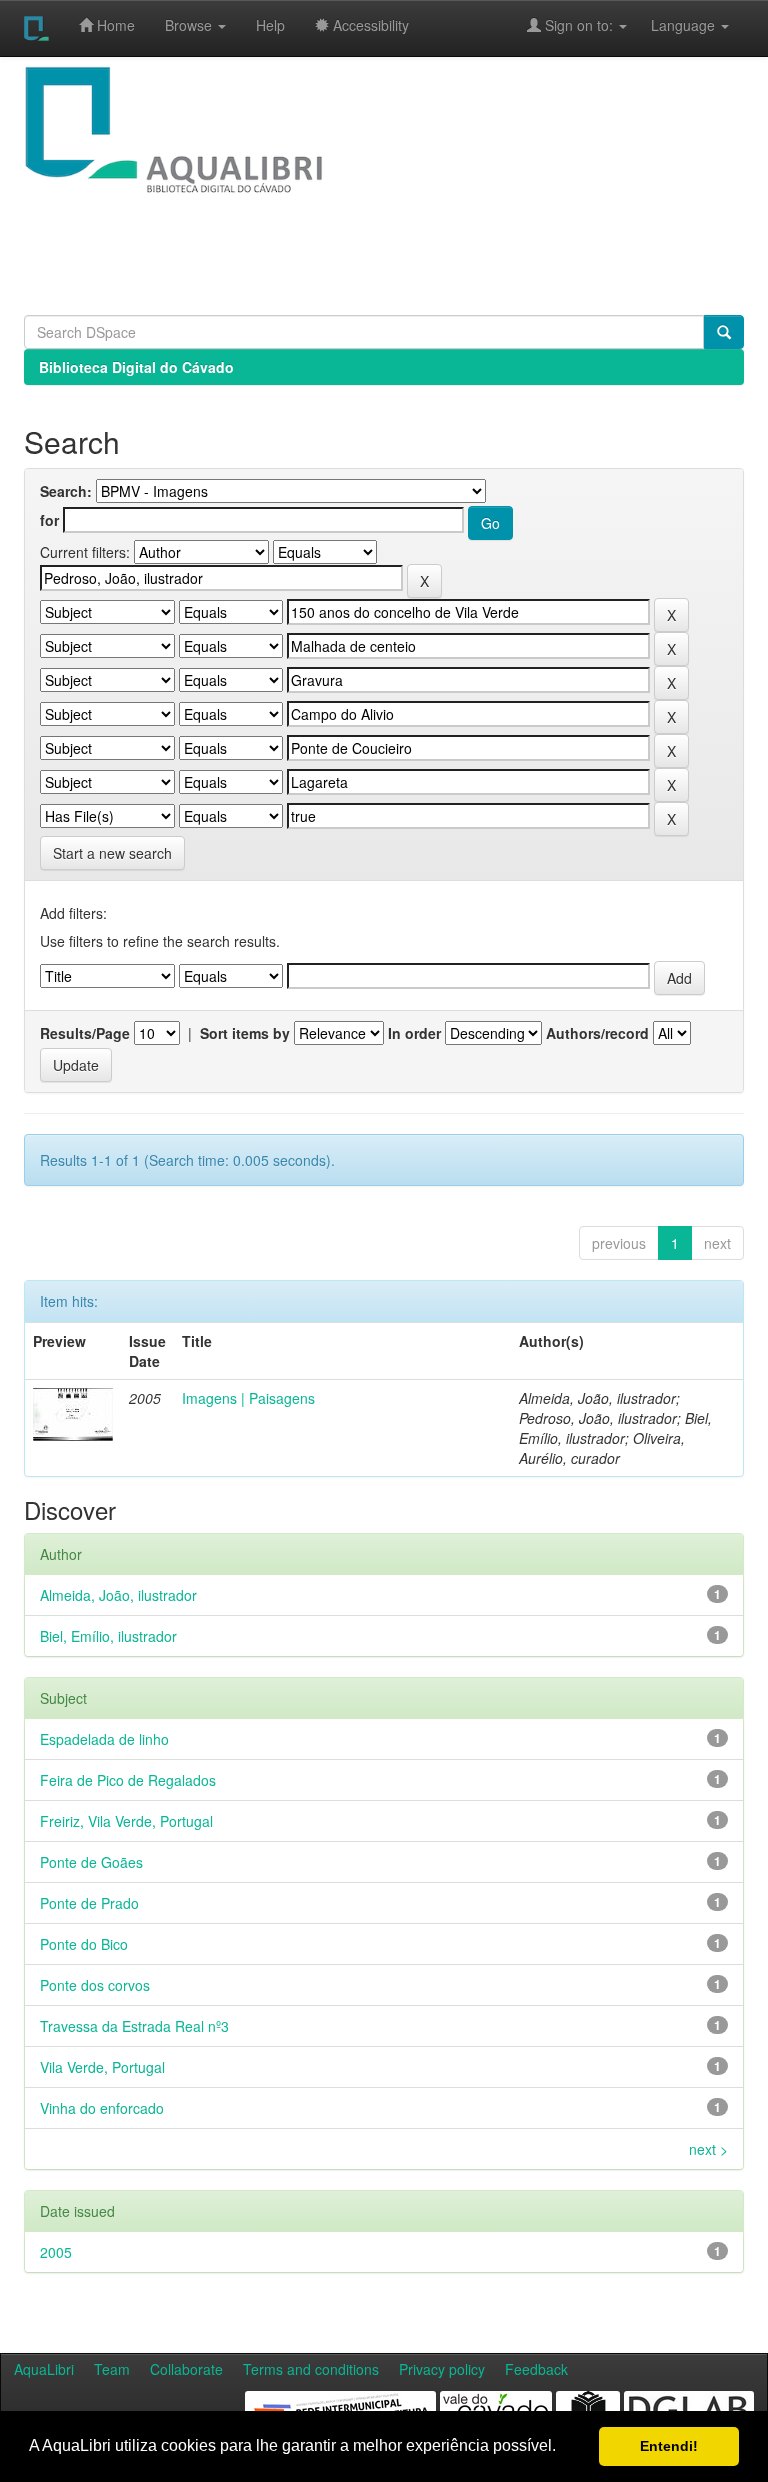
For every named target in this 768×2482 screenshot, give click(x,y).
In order (414, 1033)
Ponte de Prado (89, 1903)
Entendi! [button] (669, 2446)
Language (673, 25)
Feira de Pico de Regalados (128, 1780)
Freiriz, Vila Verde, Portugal (126, 1821)
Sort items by (245, 1033)
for (49, 520)
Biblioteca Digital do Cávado (136, 367)
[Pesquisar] (724, 332)
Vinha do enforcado (102, 2108)
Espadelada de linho (104, 1739)
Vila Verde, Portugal (102, 2067)
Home (114, 25)
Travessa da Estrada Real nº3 (134, 2026)
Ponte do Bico (84, 1944)
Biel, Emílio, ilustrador (108, 1636)
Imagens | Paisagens (248, 1398)
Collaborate (186, 2369)
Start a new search (112, 853)
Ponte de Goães (91, 1862)
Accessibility (369, 25)
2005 (56, 2252)
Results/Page (85, 1033)
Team (112, 2369)
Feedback (536, 2369)
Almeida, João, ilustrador (118, 1595)
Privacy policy (442, 2369)
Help (270, 25)
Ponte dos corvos (95, 1985)
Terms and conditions (311, 2369)
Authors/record (597, 1033)
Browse (190, 25)
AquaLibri (44, 2369)
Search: (66, 491)
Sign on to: (579, 25)
